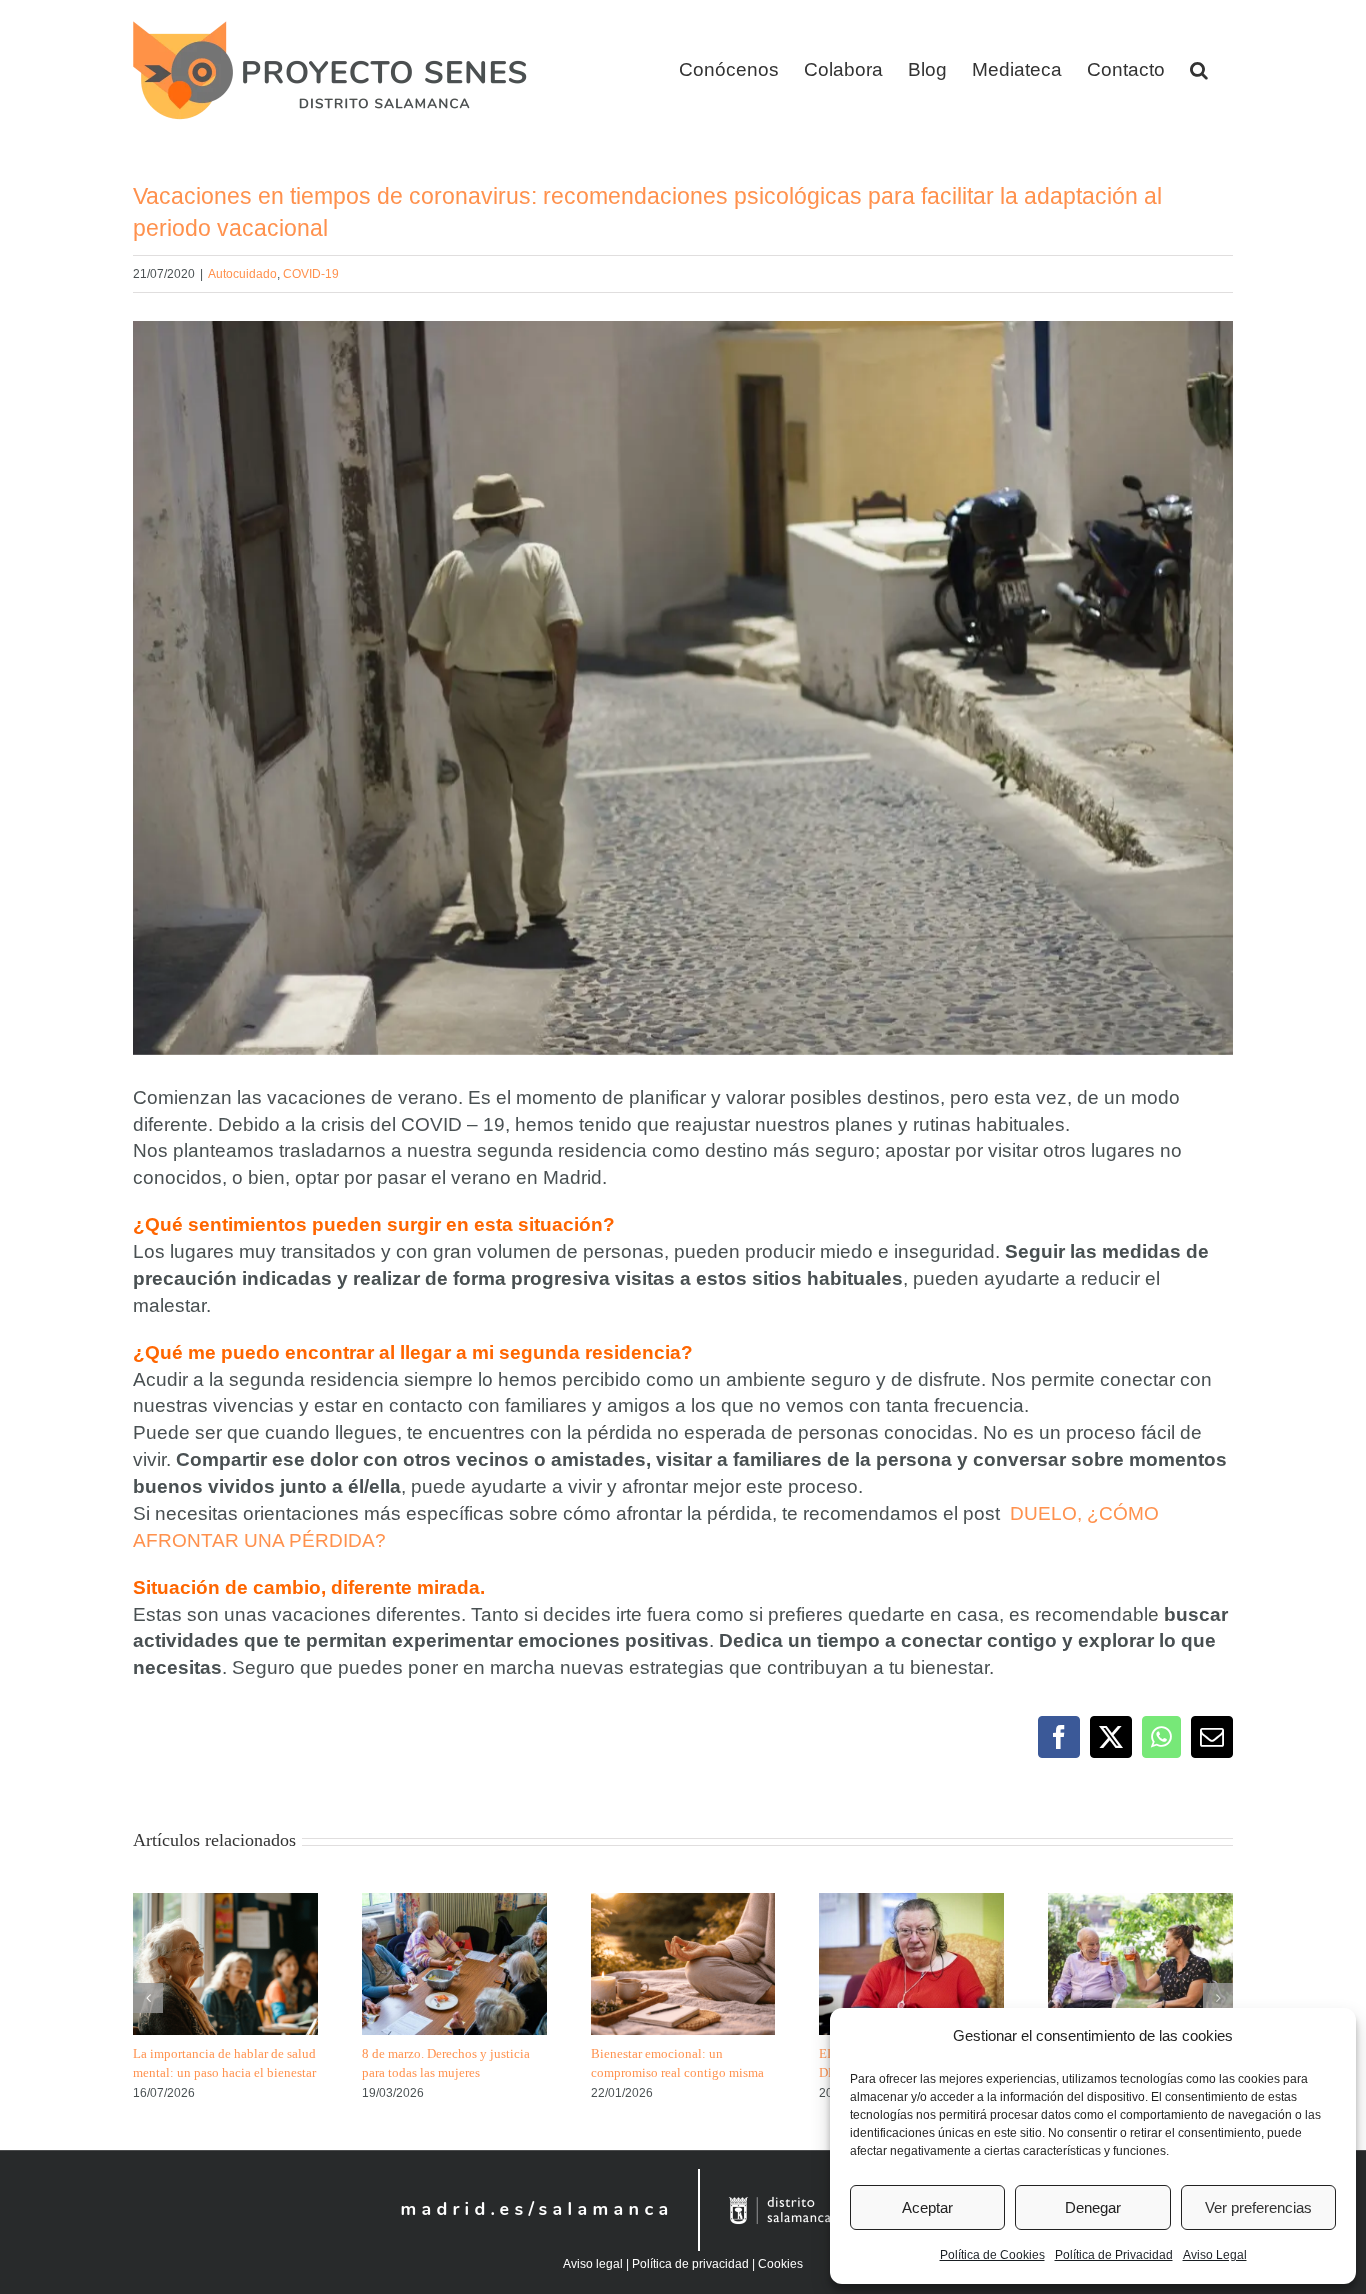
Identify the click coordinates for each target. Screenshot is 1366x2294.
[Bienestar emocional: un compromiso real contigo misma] (683, 1903)
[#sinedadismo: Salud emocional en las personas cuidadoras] (1140, 1903)
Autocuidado (242, 274)
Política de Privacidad (1114, 2255)
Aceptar (927, 2207)
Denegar (1093, 2207)
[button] (1199, 70)
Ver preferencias (1258, 2207)
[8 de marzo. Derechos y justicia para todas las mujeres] (454, 1903)
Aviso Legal (1215, 2255)
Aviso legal (593, 2264)
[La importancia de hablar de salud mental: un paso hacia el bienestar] (225, 1903)
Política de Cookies (992, 2255)
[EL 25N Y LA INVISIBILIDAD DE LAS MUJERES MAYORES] (911, 1903)
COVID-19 (311, 274)
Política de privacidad (690, 2264)
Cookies (780, 2264)
